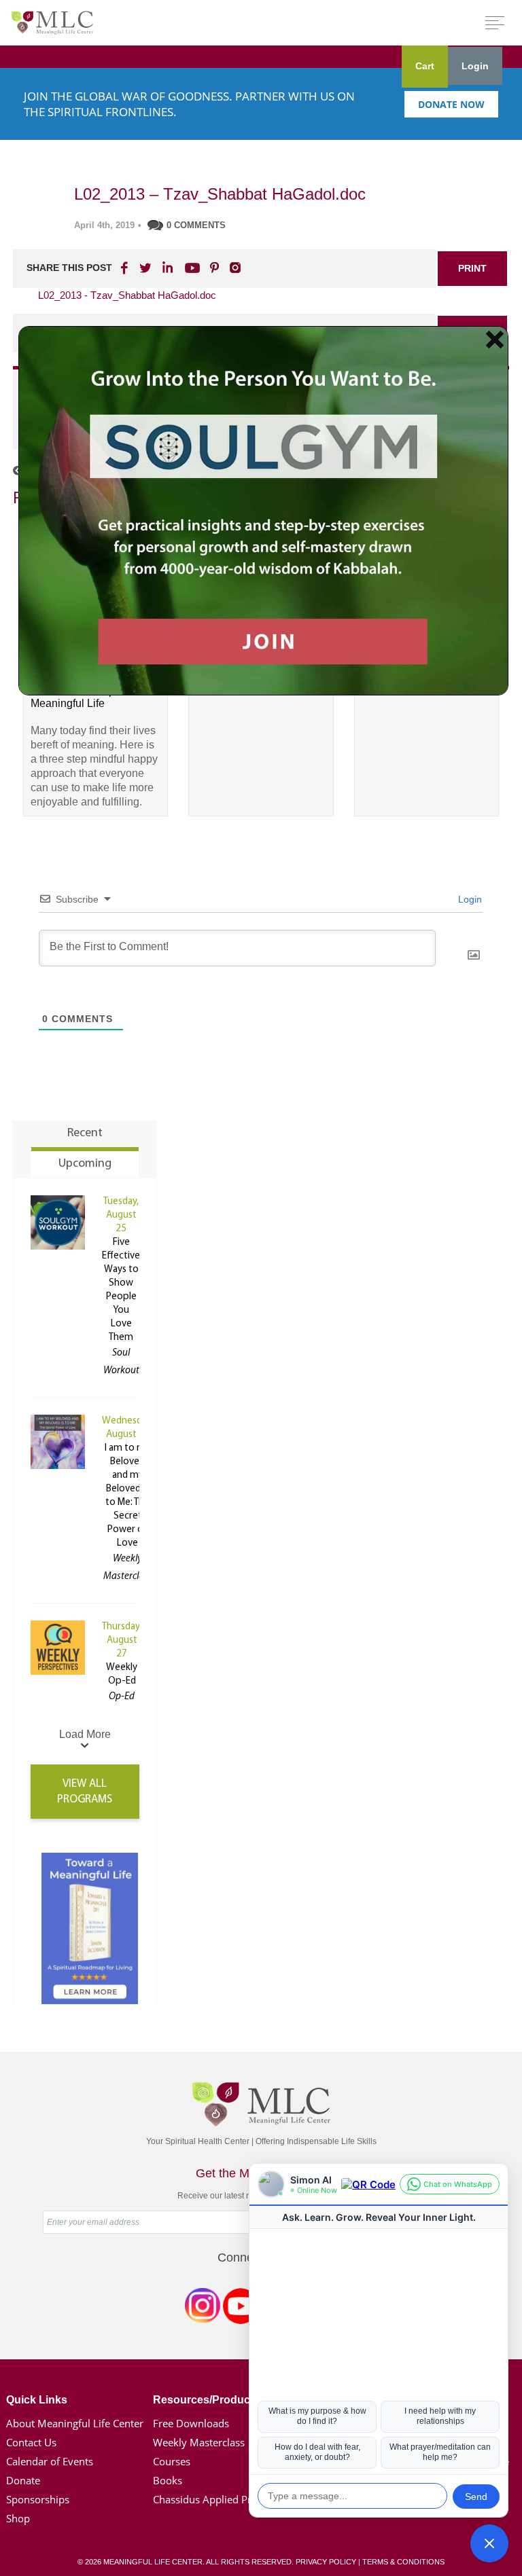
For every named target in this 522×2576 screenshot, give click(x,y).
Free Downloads (191, 2423)
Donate (23, 2480)
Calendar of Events (50, 2461)
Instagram (203, 2308)
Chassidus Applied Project (213, 2499)
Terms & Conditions (403, 2562)
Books (168, 2480)
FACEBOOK (126, 268)
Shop (18, 2518)
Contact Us (31, 2442)
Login (475, 66)
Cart (425, 66)
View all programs (85, 1792)
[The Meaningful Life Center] (52, 22)
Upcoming (85, 1164)
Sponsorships (38, 2499)
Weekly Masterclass (199, 2442)
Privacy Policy (326, 2562)
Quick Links (37, 2400)
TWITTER (146, 268)
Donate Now (451, 104)
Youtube (190, 268)
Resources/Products (206, 2400)
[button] (489, 2543)
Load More (85, 1734)
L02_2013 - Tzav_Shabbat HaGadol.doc (127, 295)
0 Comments (196, 225)
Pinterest (214, 268)
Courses (172, 2461)
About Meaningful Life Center (75, 2423)
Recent (85, 1133)
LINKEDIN (167, 268)
